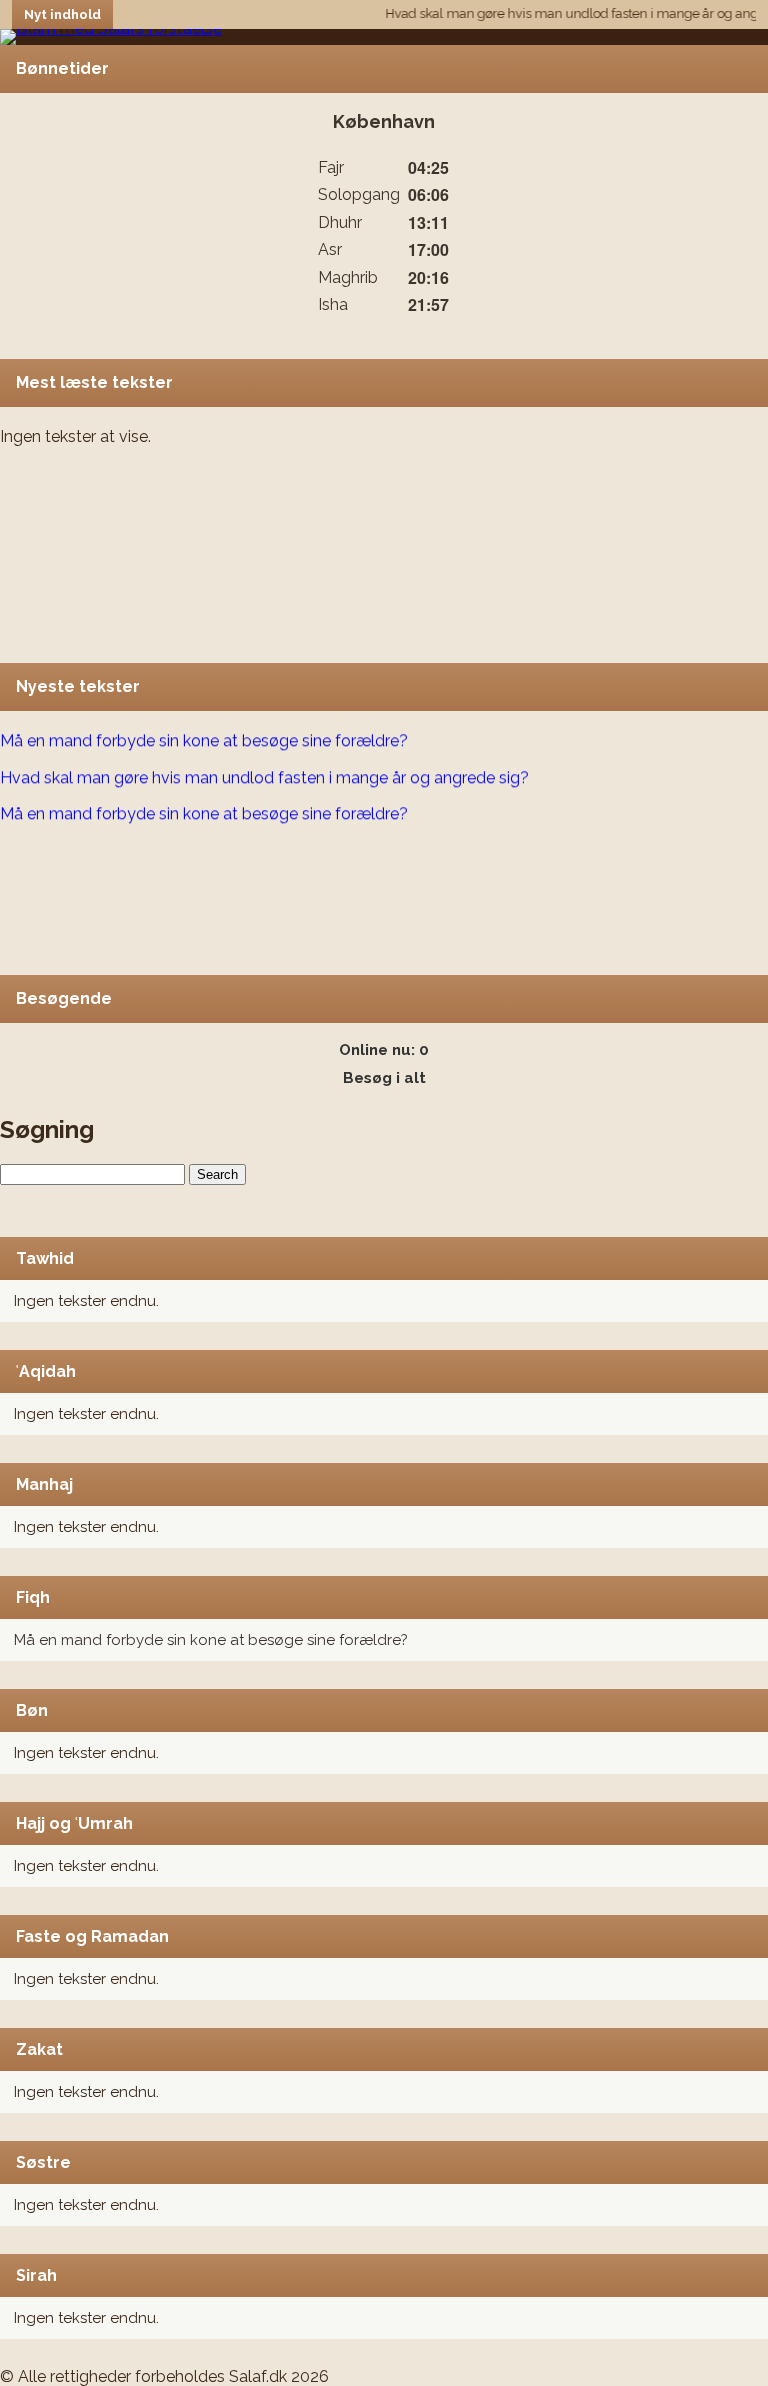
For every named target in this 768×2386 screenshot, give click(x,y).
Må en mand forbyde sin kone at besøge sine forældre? (211, 1640)
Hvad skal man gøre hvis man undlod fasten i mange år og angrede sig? (264, 770)
